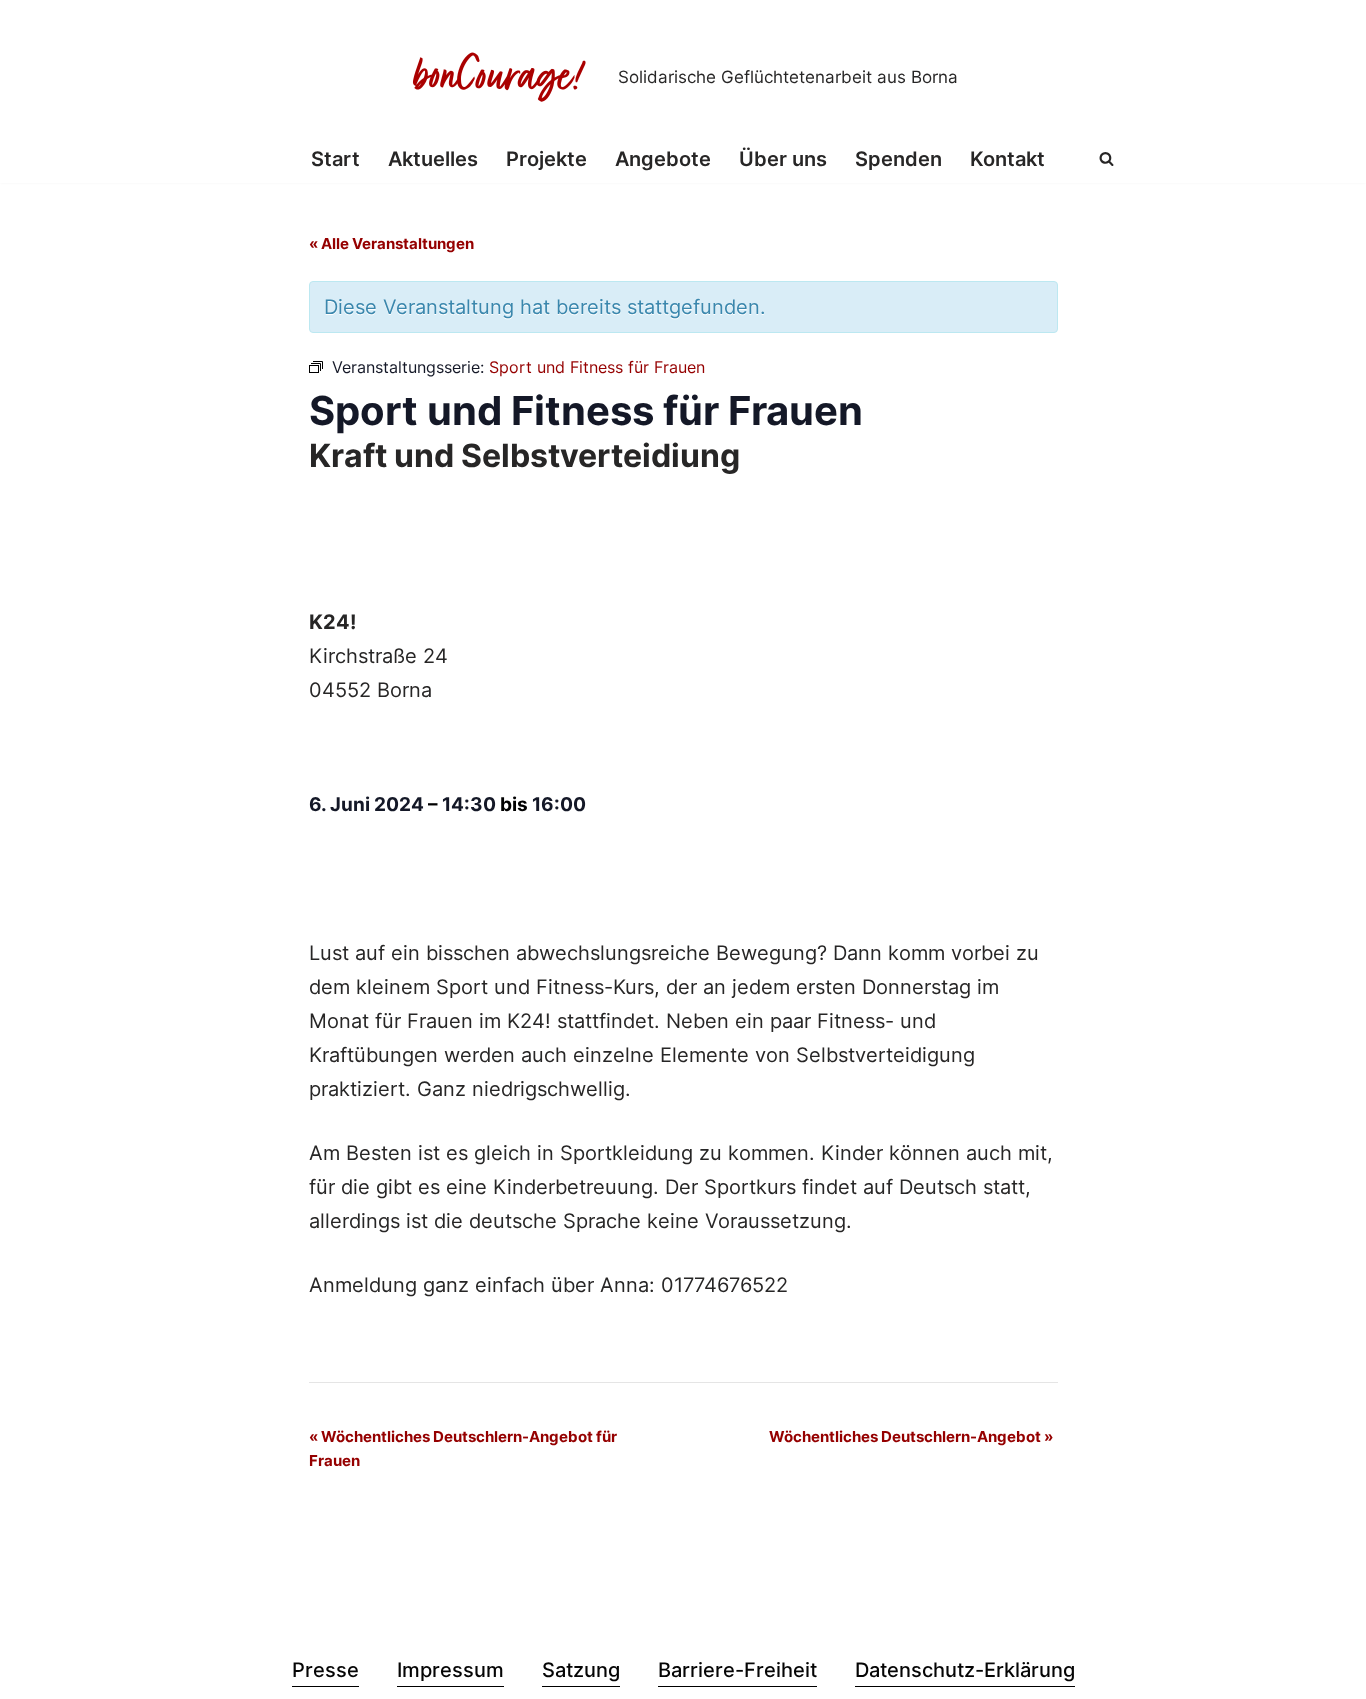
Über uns (783, 159)
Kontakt (1007, 159)
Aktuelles (433, 159)
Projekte (546, 159)
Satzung (581, 1670)
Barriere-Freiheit (737, 1670)
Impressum (450, 1670)
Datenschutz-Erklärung (965, 1670)
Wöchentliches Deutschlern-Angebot (911, 1436)
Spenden (898, 159)
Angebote (663, 159)
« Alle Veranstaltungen (391, 243)
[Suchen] (1106, 158)
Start (335, 159)
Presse (325, 1670)
